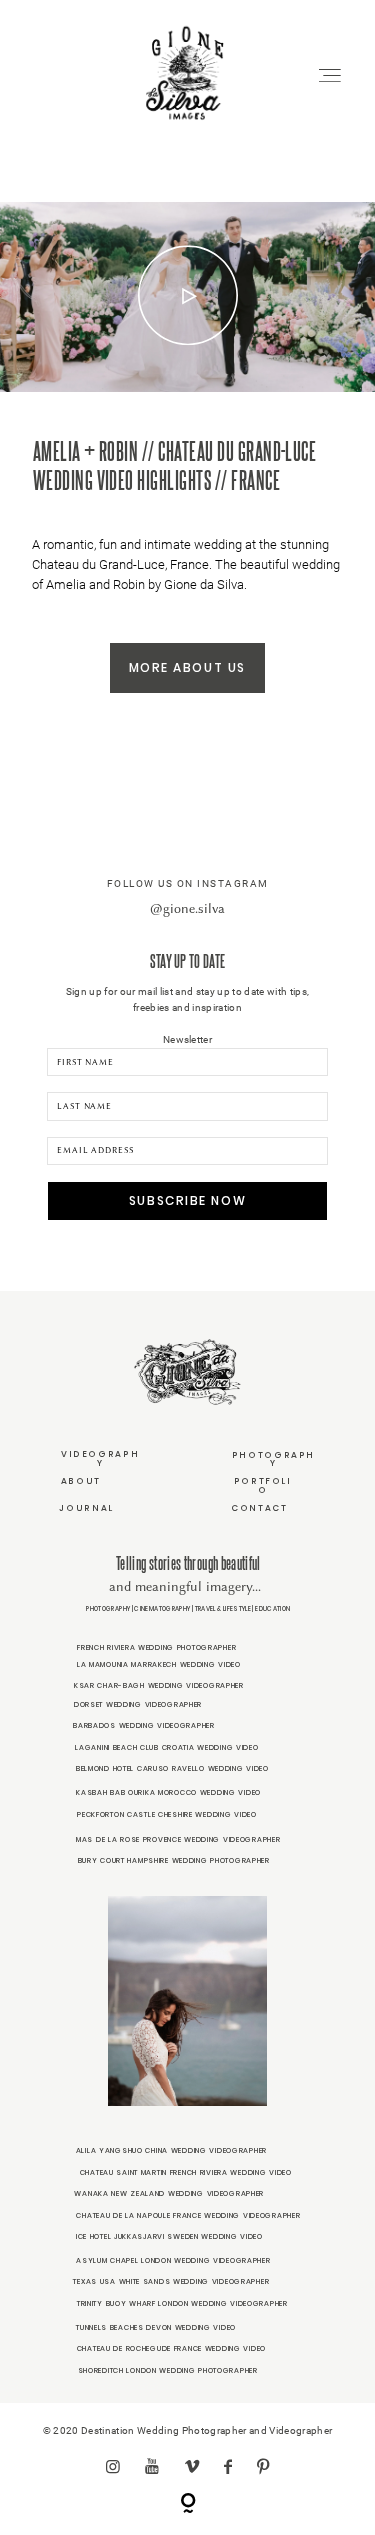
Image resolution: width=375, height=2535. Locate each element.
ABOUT (81, 1481)
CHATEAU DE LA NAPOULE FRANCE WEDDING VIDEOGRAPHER (188, 2215)
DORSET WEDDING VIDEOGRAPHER (138, 1704)
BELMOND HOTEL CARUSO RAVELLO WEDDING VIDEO (172, 1768)
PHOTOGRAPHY (273, 1459)
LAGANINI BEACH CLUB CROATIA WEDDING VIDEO (166, 1747)
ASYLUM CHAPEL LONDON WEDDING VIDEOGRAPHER (173, 2260)
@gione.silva (187, 908)
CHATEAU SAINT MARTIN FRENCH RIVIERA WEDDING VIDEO (186, 2172)
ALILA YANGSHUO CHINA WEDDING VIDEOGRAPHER (171, 2150)
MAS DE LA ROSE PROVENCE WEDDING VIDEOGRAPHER (178, 1839)
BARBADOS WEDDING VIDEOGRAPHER (144, 1725)
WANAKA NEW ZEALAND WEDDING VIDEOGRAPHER (169, 2193)
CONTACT (259, 1508)
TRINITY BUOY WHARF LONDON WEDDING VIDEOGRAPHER (182, 2303)
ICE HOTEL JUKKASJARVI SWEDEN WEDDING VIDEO (169, 2236)
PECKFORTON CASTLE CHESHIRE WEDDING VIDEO (167, 1814)
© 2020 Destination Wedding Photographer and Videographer (187, 2430)
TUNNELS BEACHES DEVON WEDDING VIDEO (156, 2327)
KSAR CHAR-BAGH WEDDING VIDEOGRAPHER (159, 1685)
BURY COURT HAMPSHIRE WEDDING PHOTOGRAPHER (174, 1860)
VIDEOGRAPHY (100, 1458)
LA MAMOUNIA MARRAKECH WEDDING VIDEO (159, 1664)
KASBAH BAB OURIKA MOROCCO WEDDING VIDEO (168, 1792)
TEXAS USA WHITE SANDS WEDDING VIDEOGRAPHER (171, 2281)
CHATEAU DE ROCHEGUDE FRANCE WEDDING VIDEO (171, 2348)
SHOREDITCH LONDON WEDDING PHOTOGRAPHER (168, 2370)
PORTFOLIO (263, 1485)
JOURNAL (86, 1508)
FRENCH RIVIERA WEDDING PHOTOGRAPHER (156, 1647)
